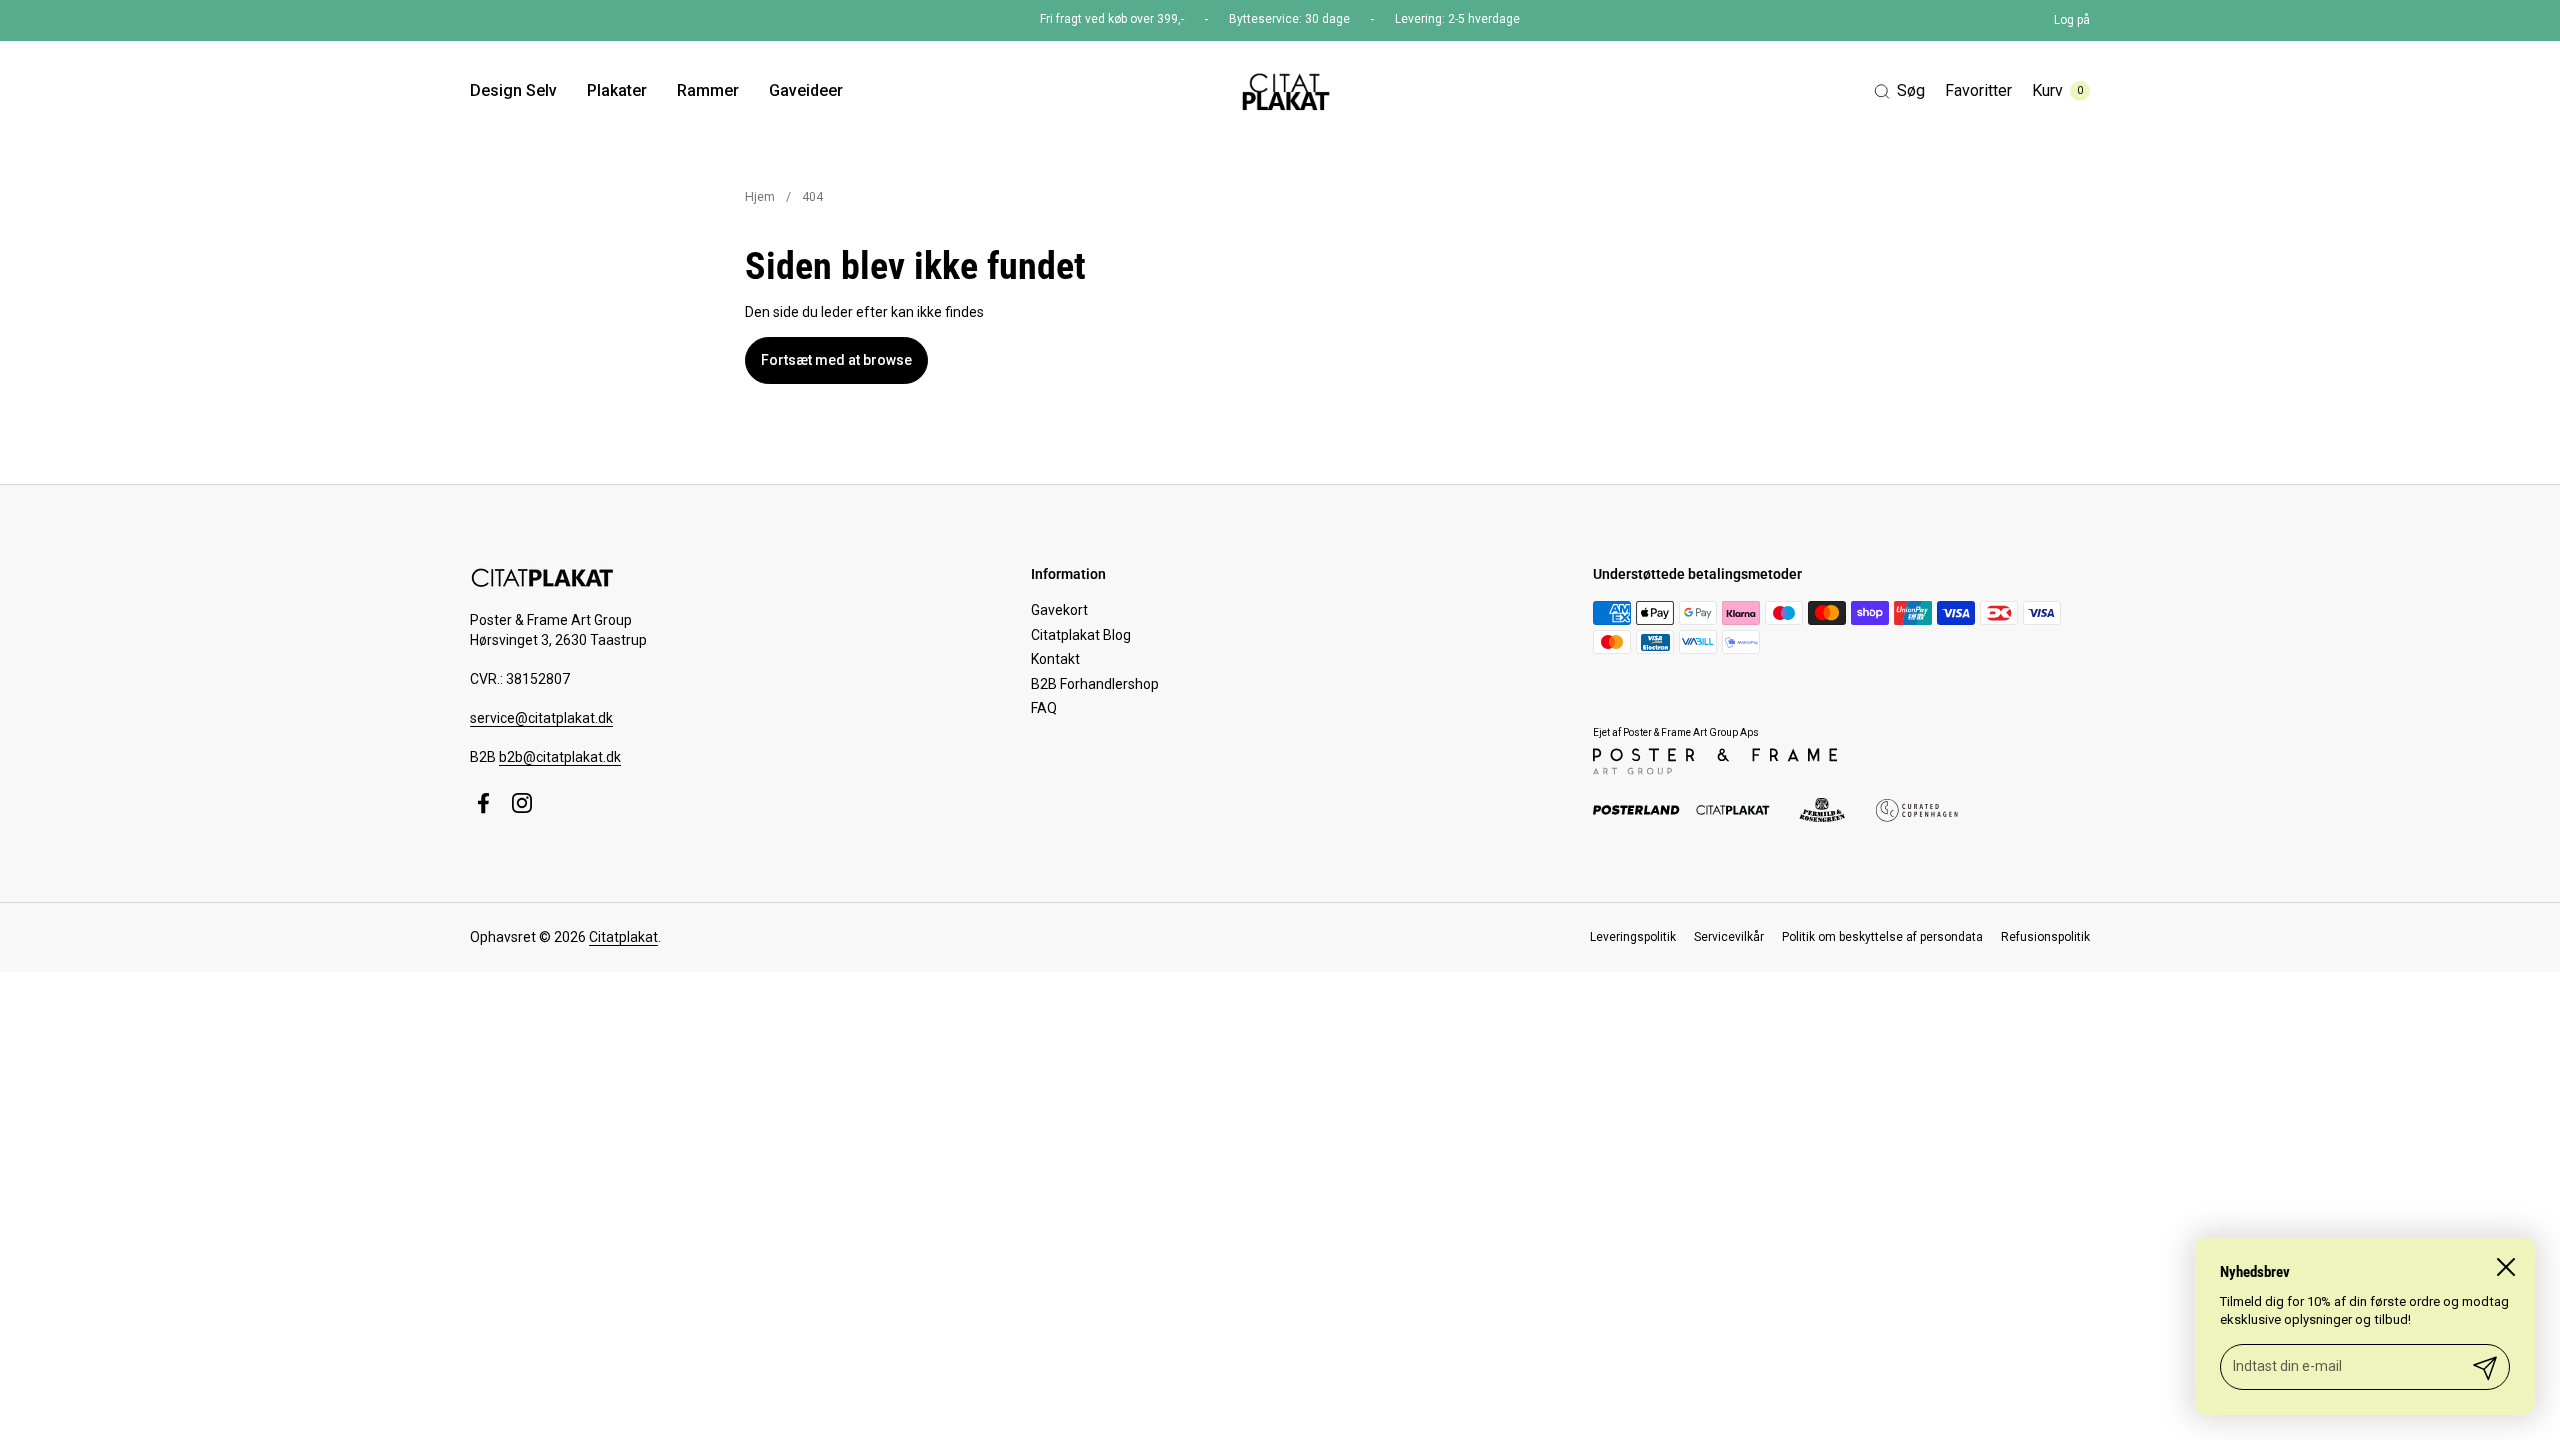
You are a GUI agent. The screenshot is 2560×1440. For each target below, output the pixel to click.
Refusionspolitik (2045, 937)
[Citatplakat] (1284, 91)
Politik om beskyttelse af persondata (1882, 937)
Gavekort (1059, 610)
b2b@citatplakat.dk (560, 757)
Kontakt (1055, 659)
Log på (2072, 20)
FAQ (1044, 708)
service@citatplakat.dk (541, 718)
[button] (1899, 91)
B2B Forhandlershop (1095, 684)
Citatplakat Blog (1081, 635)
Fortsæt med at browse (836, 360)
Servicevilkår (1729, 937)
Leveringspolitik (1633, 937)
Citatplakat (623, 937)
